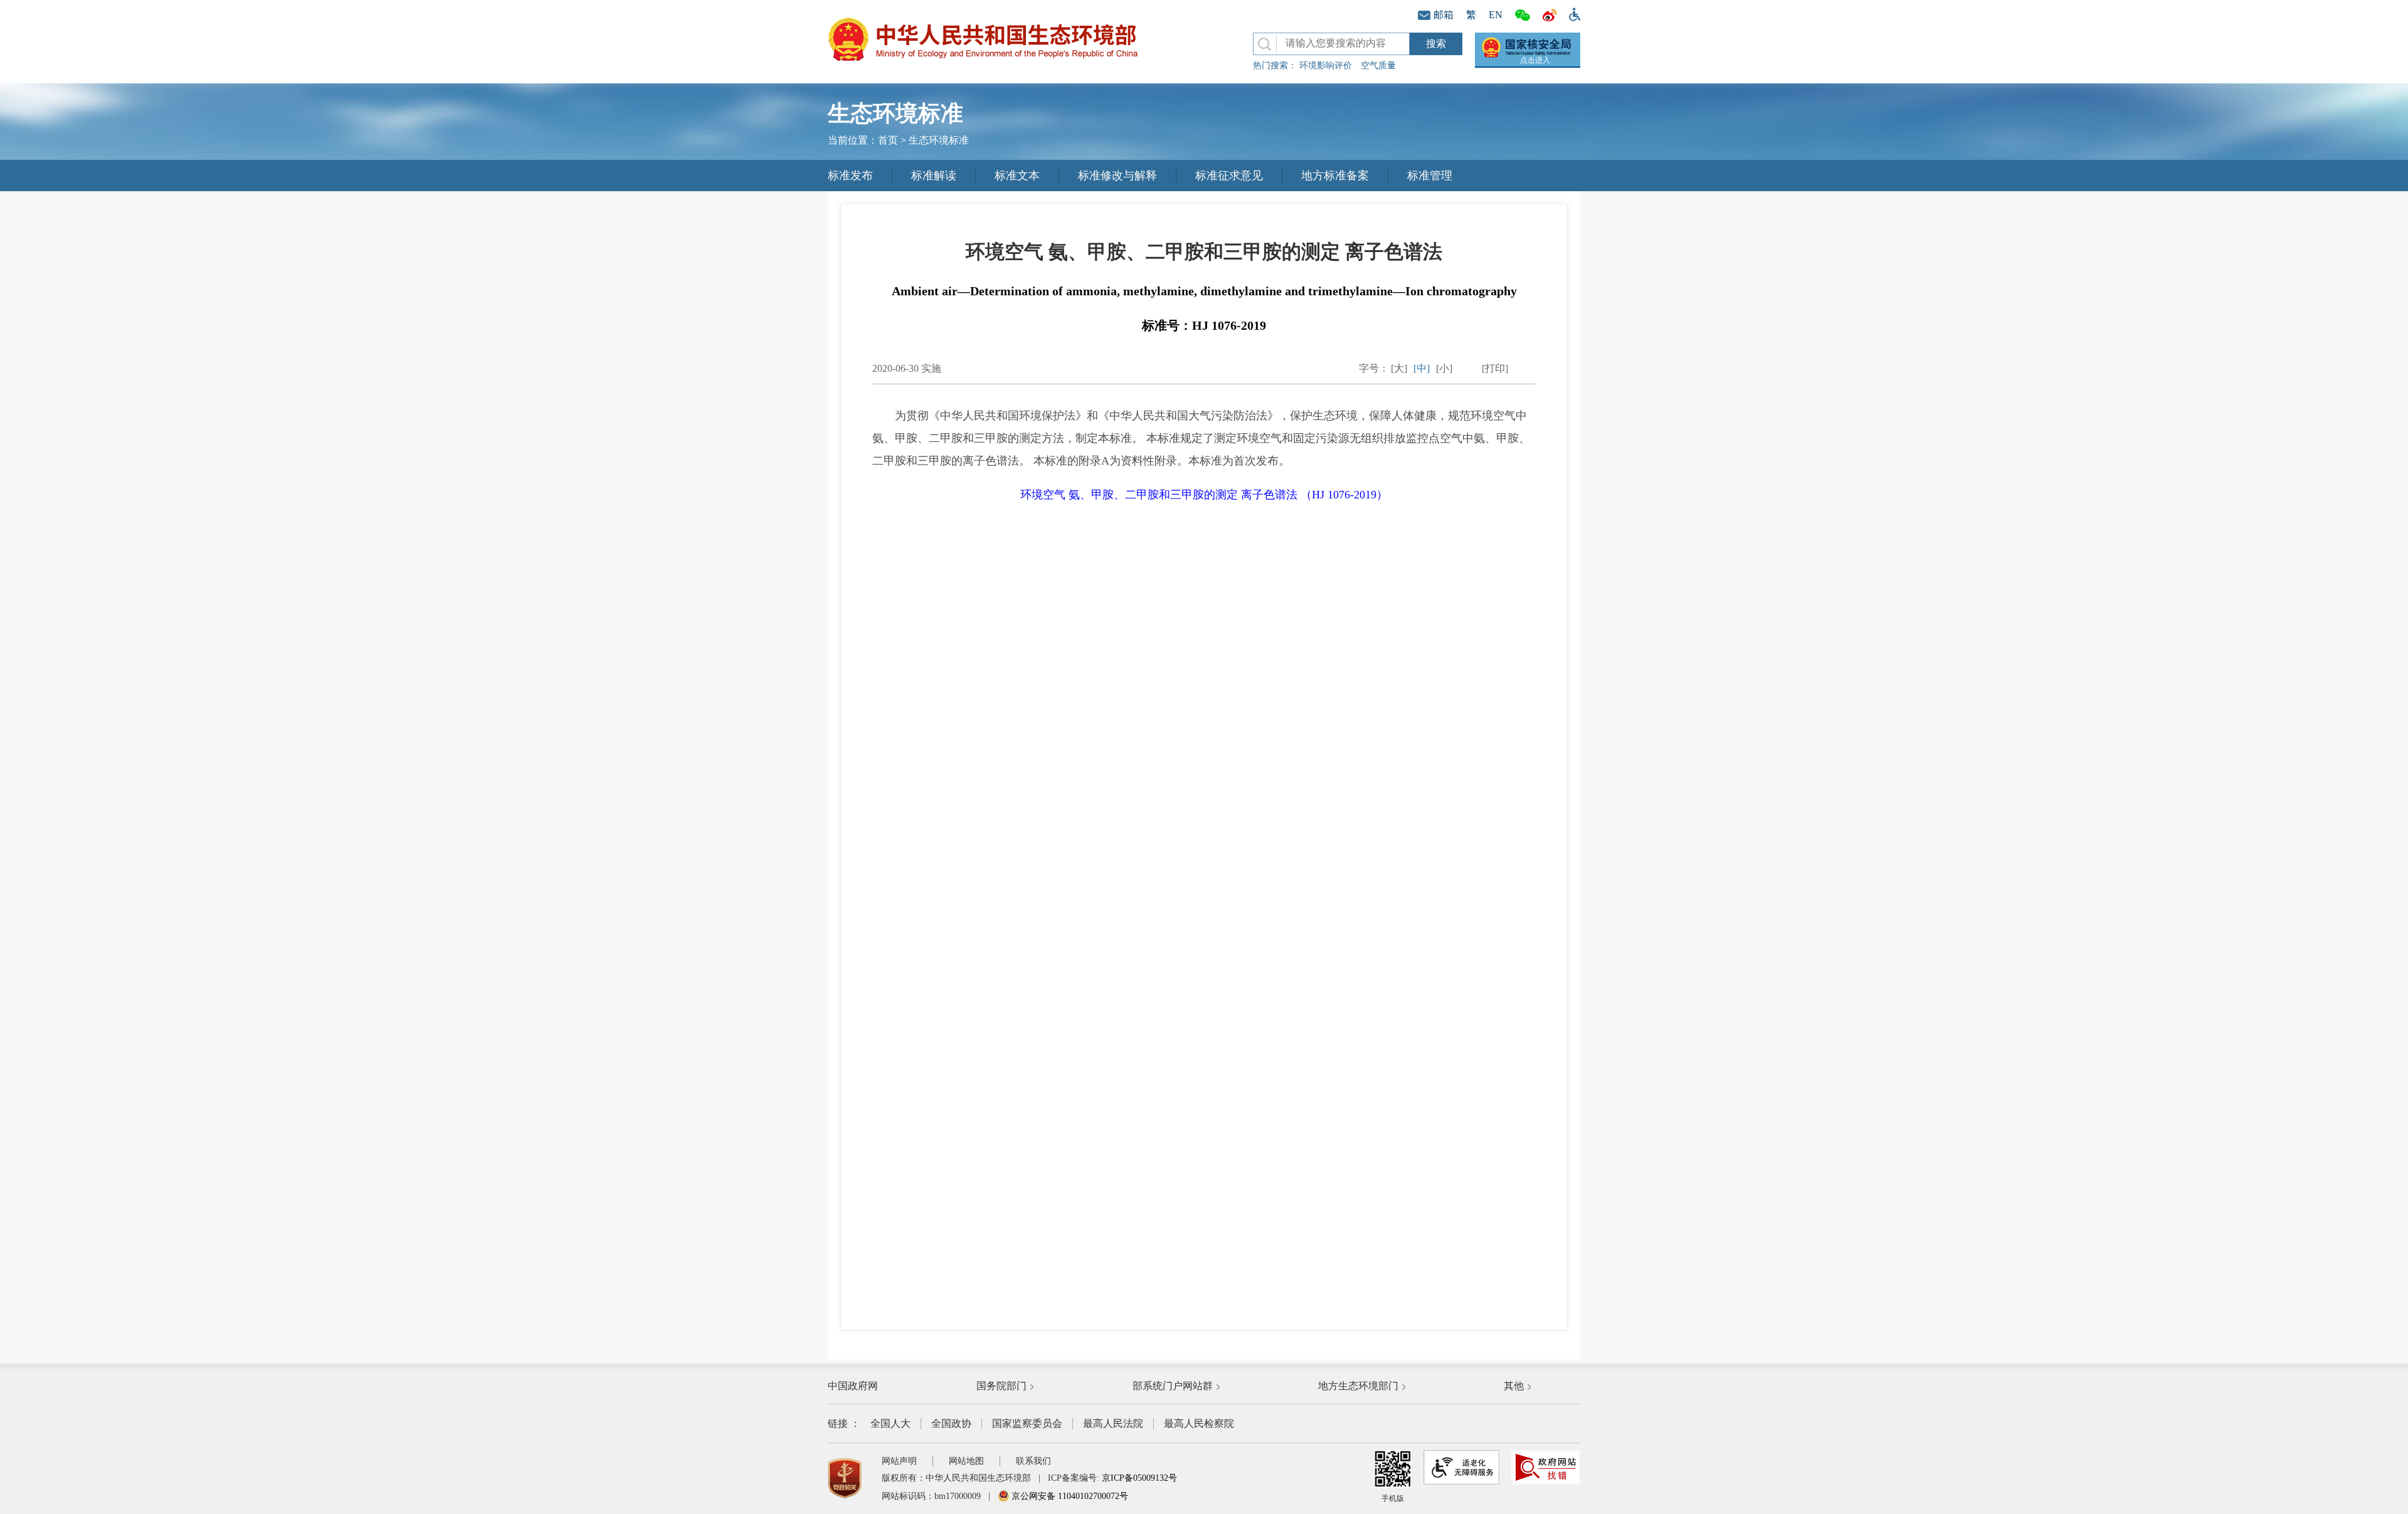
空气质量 (1378, 66)
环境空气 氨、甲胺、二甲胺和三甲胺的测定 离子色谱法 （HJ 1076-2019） (1204, 495)
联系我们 (1033, 1461)
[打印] (1495, 368)
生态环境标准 (939, 140)
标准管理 (1430, 176)
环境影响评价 (1326, 66)
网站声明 (899, 1461)
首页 (888, 140)
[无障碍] (1571, 13)
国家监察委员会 (1027, 1423)
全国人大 (890, 1423)
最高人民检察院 (1199, 1423)
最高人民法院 (1113, 1423)
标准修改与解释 (1117, 176)
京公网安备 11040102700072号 (1069, 1496)
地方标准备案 (1335, 176)
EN (1496, 15)
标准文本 (1017, 176)
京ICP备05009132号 (1139, 1478)
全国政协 (951, 1423)
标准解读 (934, 176)
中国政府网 (853, 1386)
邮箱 (1444, 15)
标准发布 (850, 176)
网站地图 (966, 1461)
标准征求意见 (1229, 176)
